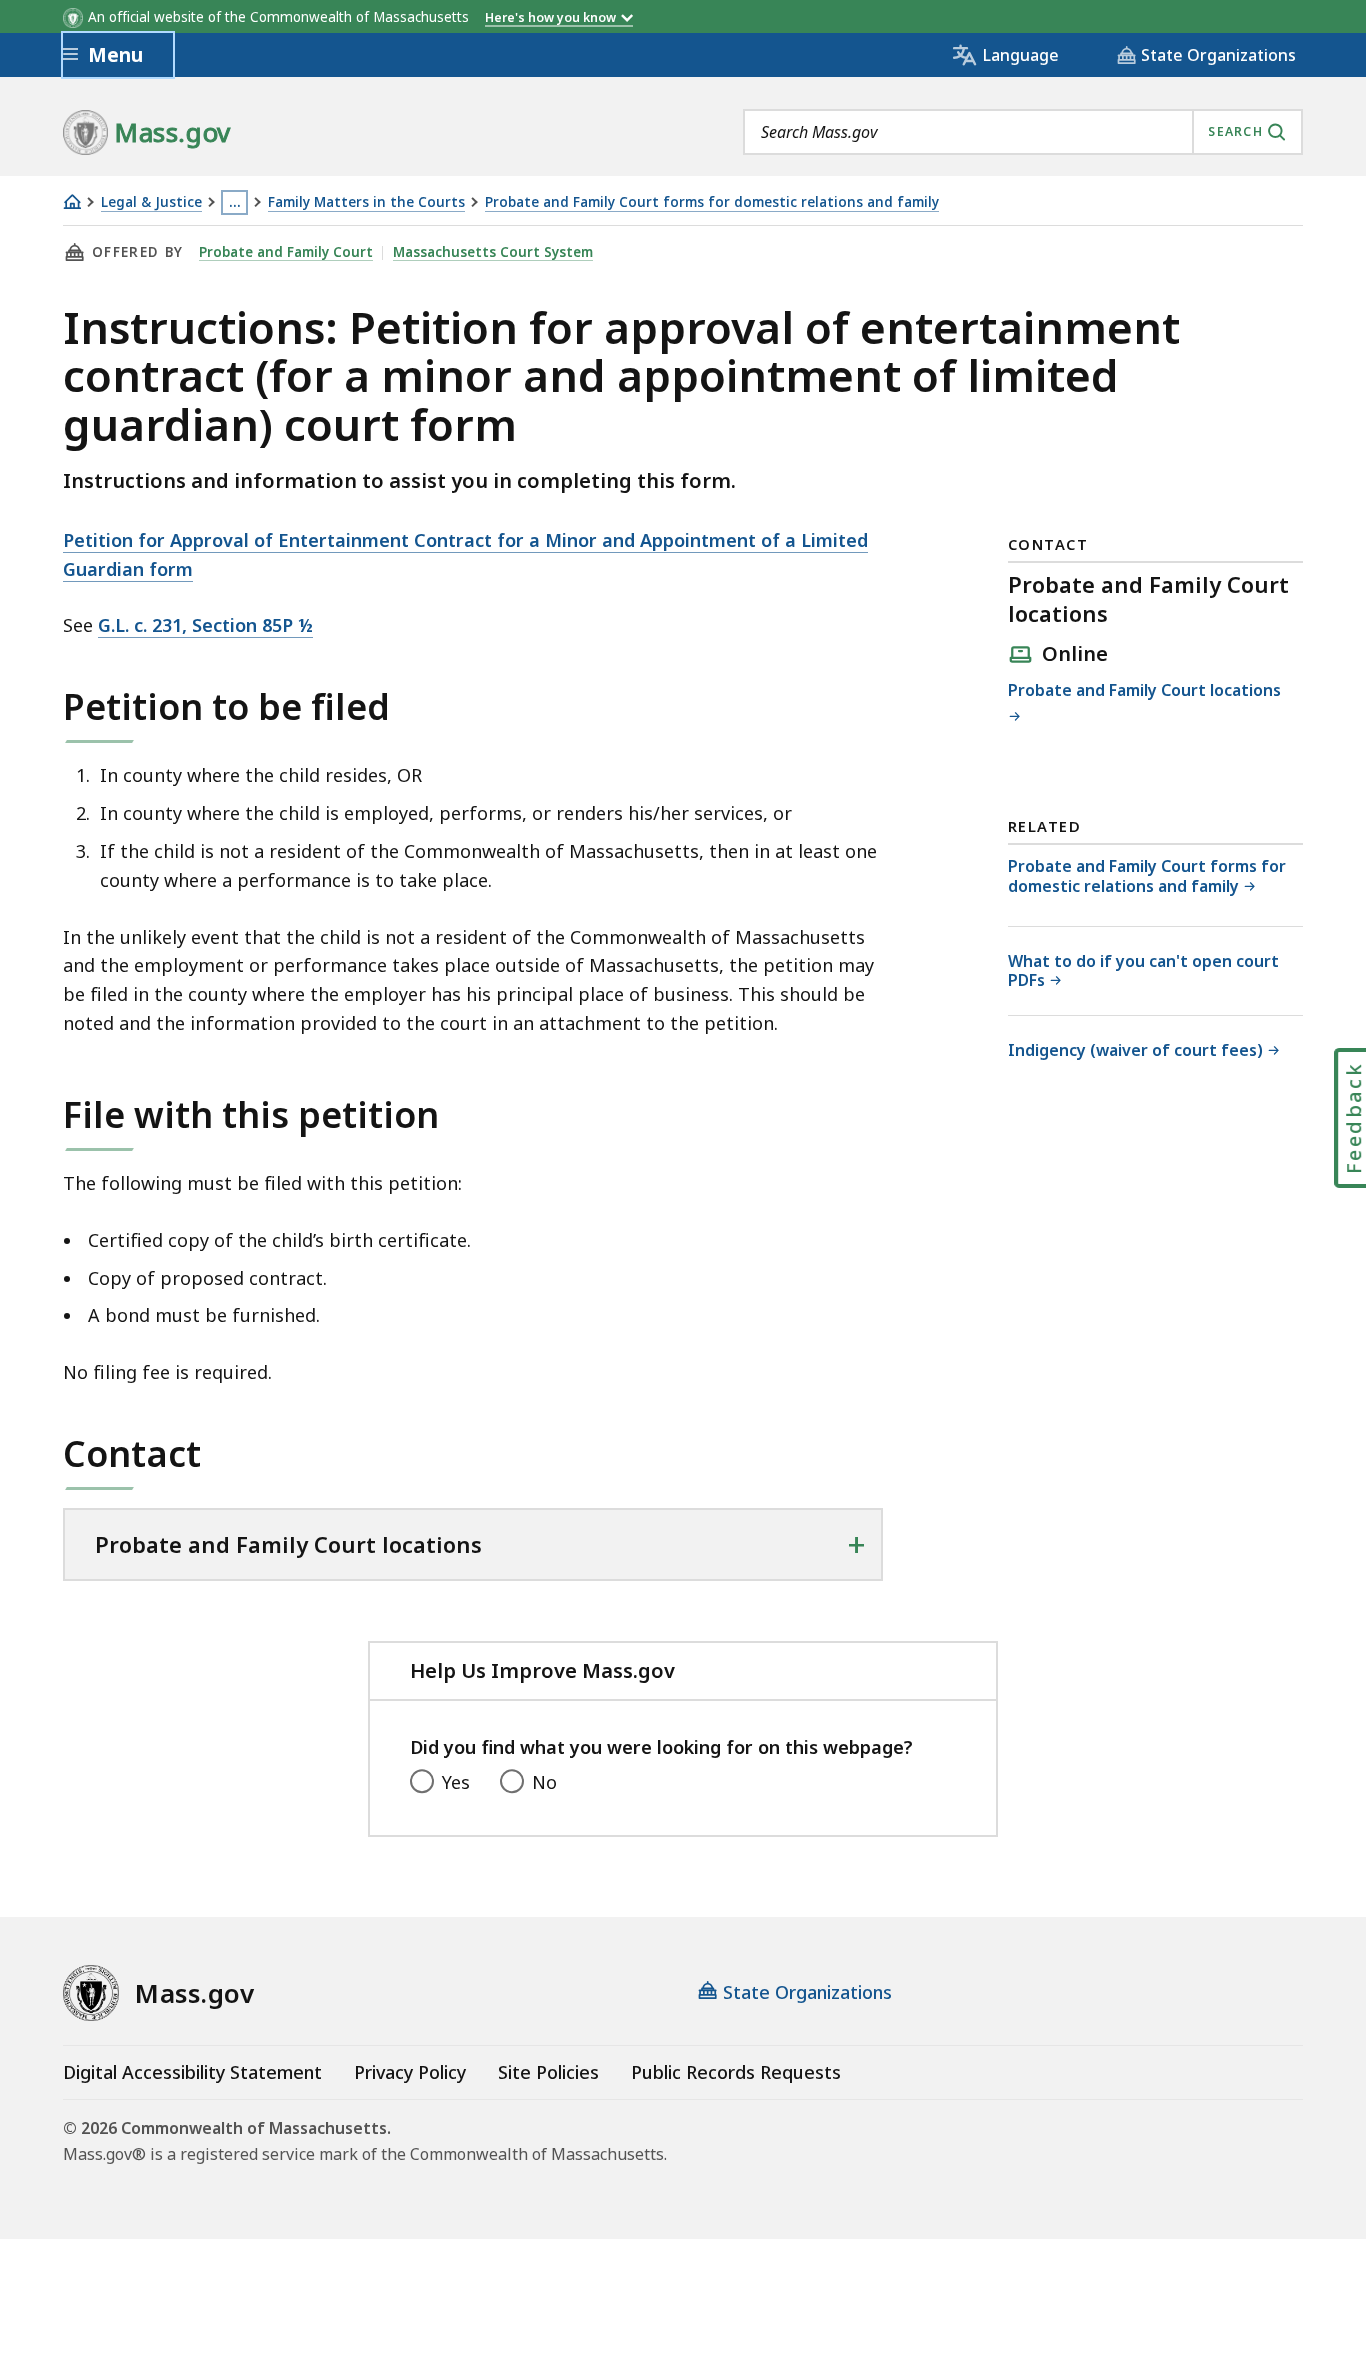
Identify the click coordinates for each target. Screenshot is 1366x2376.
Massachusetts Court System (493, 252)
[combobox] (1023, 132)
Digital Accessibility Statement (192, 2072)
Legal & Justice (151, 202)
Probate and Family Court (286, 252)
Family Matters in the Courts (366, 202)
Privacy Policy (410, 2072)
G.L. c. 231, (205, 625)
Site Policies (548, 2072)
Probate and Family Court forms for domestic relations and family (712, 202)
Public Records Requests (736, 2072)
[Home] (72, 201)
